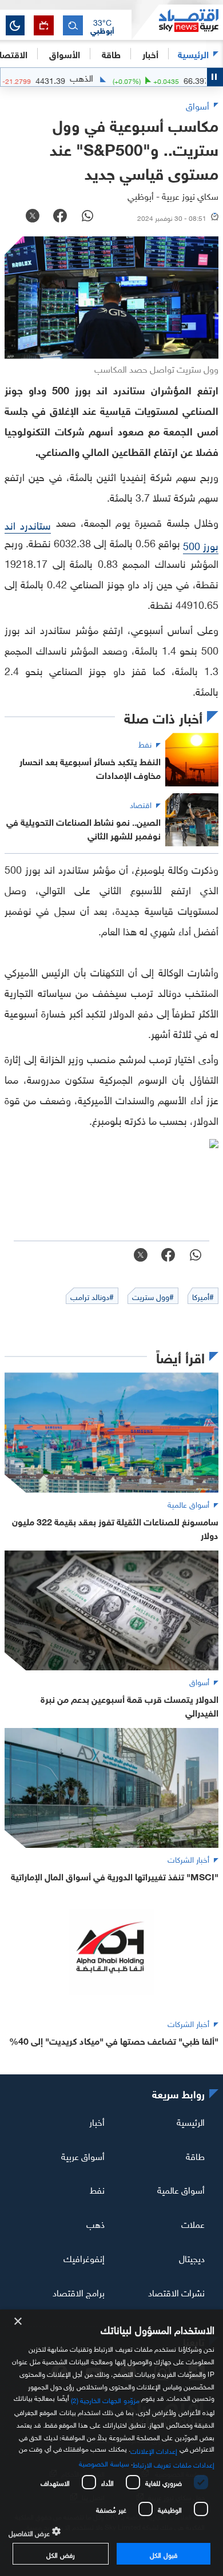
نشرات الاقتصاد (176, 2292)
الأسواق (65, 53)
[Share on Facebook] (60, 217)
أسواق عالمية (181, 2189)
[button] (102, 26)
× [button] (19, 2322)
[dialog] (111, 2443)
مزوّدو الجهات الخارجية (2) (105, 2399)
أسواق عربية (83, 2155)
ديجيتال (192, 2258)
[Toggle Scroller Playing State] (215, 77)
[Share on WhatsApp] (87, 217)
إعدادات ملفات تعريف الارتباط (174, 2464)
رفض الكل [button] (60, 2554)
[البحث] (73, 25)
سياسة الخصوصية (104, 2462)
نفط (97, 2189)
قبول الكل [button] (163, 2554)
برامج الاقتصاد (79, 2292)
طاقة (195, 2155)
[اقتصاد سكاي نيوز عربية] (177, 22)
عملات (193, 2223)
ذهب (95, 2223)
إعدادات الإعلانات (154, 2450)
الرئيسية (193, 53)
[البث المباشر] (44, 25)
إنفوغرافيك (84, 2258)
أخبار (97, 2121)
